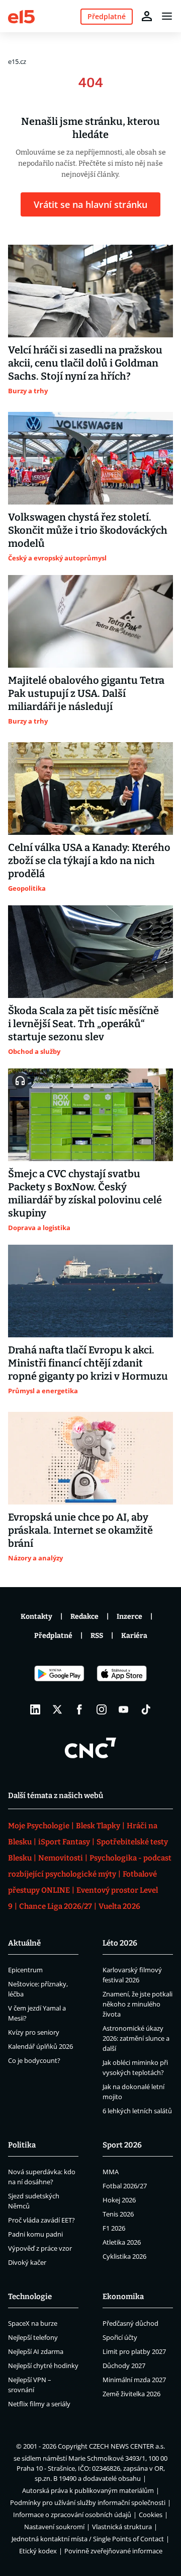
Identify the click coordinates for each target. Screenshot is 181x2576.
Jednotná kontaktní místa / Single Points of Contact (88, 2539)
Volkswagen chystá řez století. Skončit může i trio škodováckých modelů (88, 530)
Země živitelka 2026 (131, 2394)
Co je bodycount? (34, 2060)
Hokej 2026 (119, 2200)
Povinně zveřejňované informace (113, 2551)
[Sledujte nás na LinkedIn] (35, 1709)
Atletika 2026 (122, 2242)
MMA (111, 2172)
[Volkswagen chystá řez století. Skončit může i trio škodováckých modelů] (90, 458)
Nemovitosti (61, 1858)
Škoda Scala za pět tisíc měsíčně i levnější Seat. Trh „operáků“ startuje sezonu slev (83, 1024)
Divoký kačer (27, 2262)
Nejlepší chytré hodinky (43, 2366)
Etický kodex (38, 2551)
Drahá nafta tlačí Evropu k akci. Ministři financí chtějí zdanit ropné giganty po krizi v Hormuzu (88, 1363)
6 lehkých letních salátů (137, 2111)
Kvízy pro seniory (34, 2032)
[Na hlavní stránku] (21, 16)
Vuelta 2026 (119, 1906)
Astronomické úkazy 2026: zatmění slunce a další (136, 2038)
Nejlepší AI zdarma (36, 2351)
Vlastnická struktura (122, 2527)
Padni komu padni (35, 2234)
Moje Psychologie (39, 1826)
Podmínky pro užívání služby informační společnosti (88, 2502)
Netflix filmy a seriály (39, 2404)
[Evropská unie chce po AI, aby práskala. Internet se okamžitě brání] (90, 1458)
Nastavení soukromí (54, 2527)
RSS (97, 1636)
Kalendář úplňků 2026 (40, 2046)
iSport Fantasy (64, 1842)
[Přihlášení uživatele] (147, 16)
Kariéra (134, 1636)
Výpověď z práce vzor (40, 2248)
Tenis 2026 (118, 2214)
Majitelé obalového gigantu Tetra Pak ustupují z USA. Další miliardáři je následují (86, 693)
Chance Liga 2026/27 (56, 1906)
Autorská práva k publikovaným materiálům (88, 2490)
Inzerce (129, 1617)
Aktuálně (24, 1943)
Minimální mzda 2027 (134, 2380)
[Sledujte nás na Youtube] (124, 1709)
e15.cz (17, 61)
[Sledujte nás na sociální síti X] (57, 1709)
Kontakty (36, 1617)
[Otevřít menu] (167, 16)
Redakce (84, 1617)
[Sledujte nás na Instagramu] (102, 1709)
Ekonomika (123, 2297)
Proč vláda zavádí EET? (41, 2220)
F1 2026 (114, 2228)
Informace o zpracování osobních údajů (72, 2515)
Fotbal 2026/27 (125, 2186)
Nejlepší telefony (33, 2337)
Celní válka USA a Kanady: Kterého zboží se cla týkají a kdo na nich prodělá (89, 861)
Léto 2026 (120, 1943)
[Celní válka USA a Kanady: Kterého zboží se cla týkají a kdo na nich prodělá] (90, 789)
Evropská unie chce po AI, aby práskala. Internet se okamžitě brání (80, 1530)
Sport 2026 (122, 2145)
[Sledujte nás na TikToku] (146, 1709)
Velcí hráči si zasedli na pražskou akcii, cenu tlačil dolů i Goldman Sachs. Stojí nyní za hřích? (85, 363)
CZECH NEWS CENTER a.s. (127, 2446)
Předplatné (53, 1636)
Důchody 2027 (124, 2366)
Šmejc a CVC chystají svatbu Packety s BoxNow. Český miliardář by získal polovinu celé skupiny (85, 1193)
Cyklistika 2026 (124, 2256)
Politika (22, 2145)
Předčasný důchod (130, 2323)
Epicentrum (25, 1970)
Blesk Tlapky (98, 1826)
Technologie (30, 2297)
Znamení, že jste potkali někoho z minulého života (138, 2004)
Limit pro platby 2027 (134, 2351)
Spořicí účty (120, 2337)
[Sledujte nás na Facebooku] (79, 1709)
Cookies (151, 2515)
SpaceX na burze (33, 2323)
